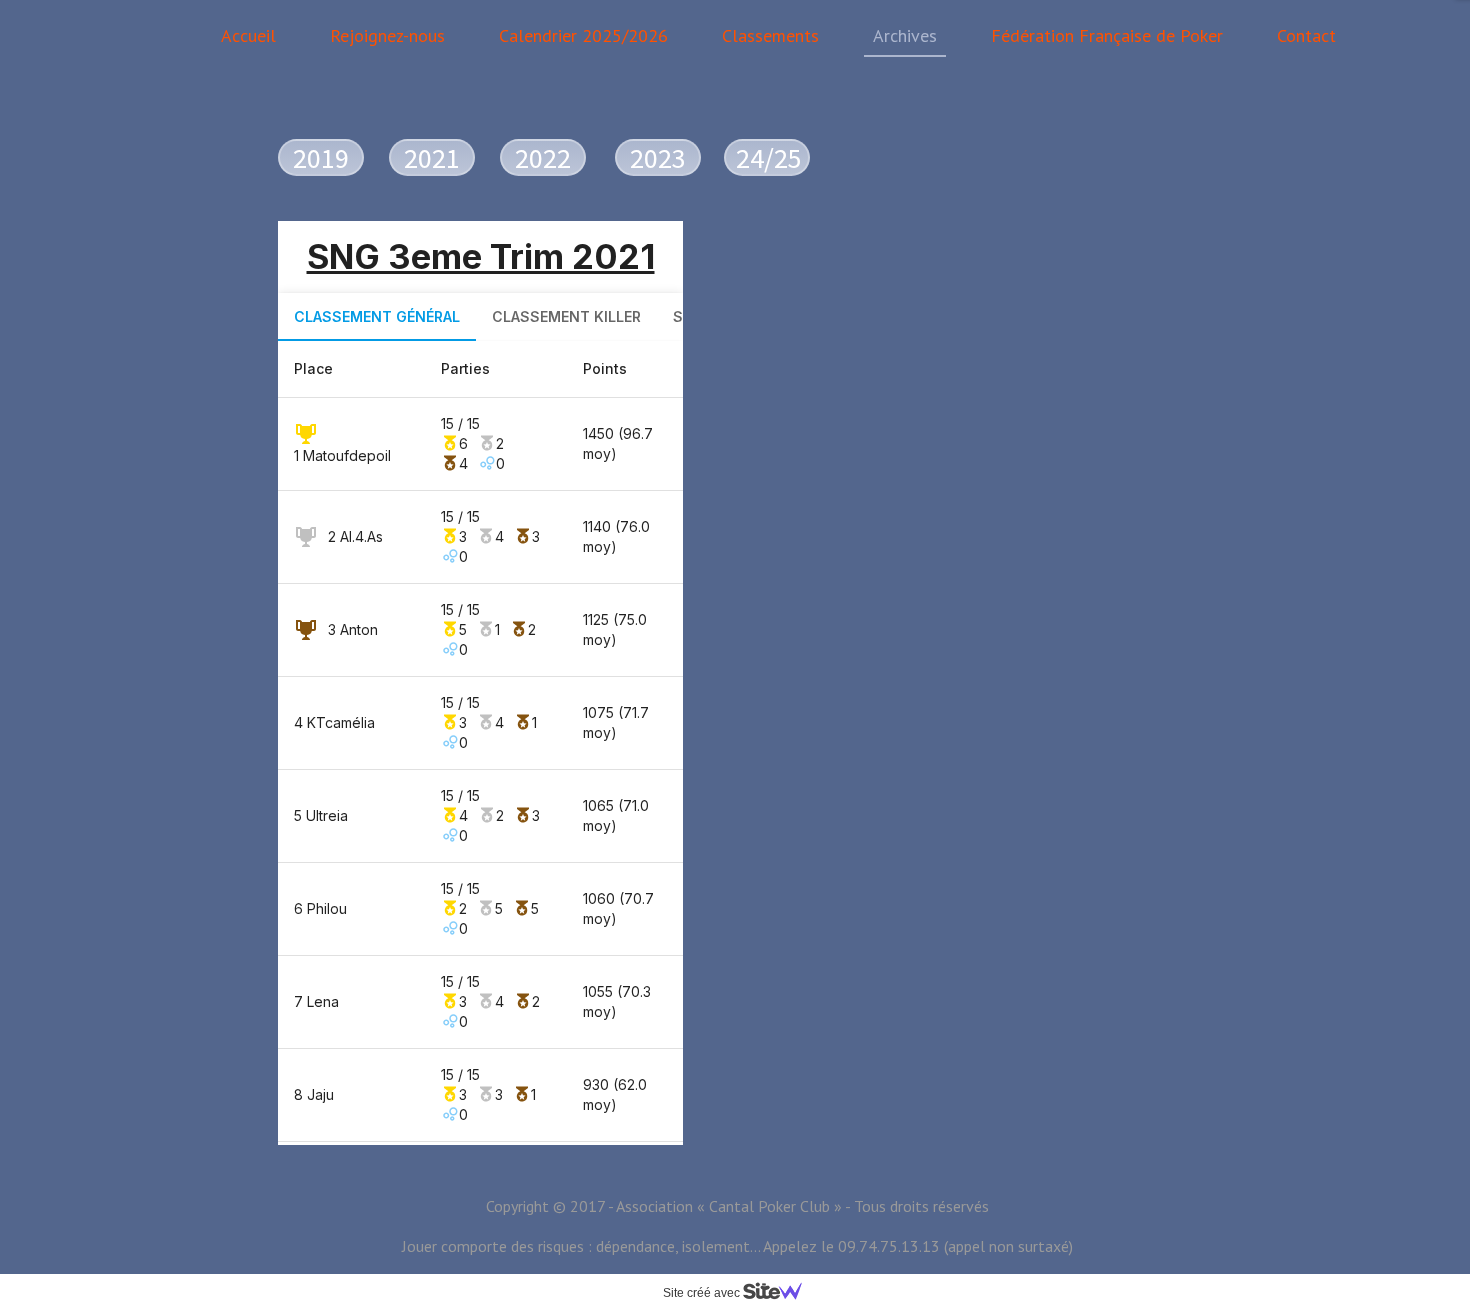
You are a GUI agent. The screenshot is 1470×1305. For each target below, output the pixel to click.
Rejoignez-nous (387, 35)
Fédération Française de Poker (1107, 35)
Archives (905, 35)
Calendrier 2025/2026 (583, 35)
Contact (1306, 35)
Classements (770, 35)
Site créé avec (703, 1293)
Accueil (248, 35)
